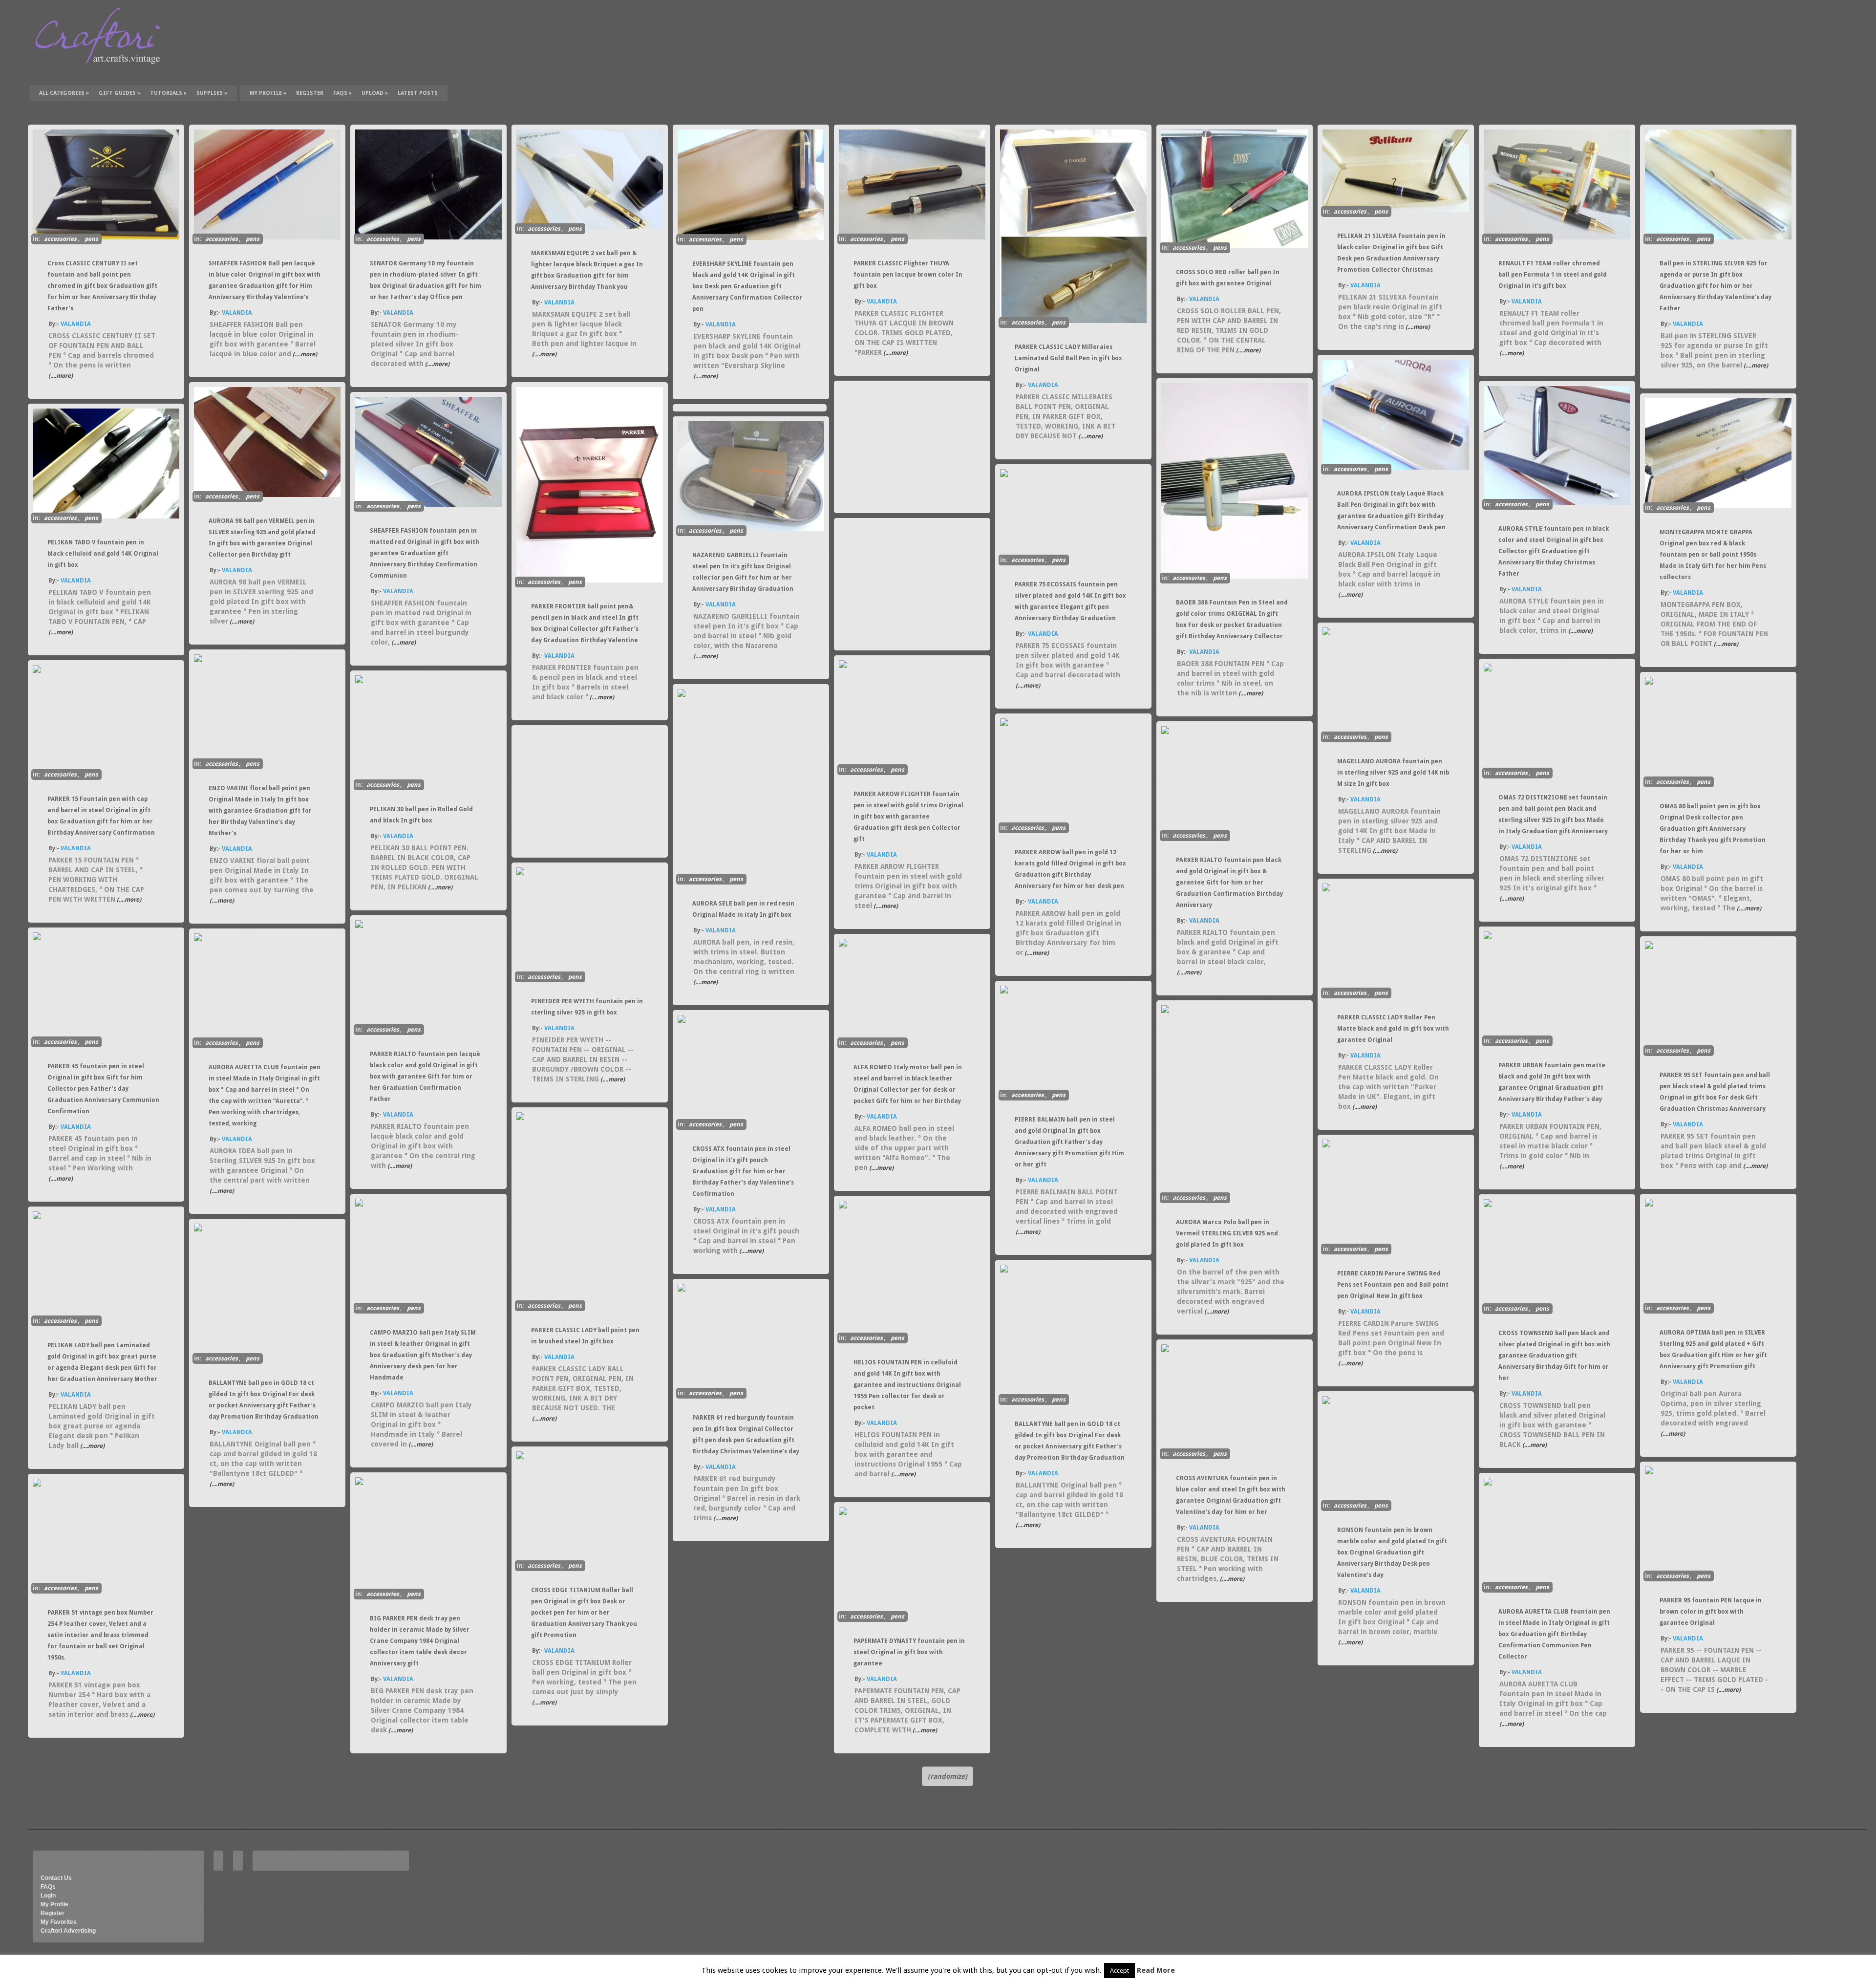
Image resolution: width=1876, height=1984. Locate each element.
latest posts (418, 93)
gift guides (119, 93)
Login (48, 1896)
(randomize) (948, 1776)
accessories (60, 239)
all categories (64, 93)
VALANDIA (76, 324)
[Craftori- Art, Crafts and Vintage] (101, 73)
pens (91, 239)
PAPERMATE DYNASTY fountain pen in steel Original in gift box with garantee (909, 1652)
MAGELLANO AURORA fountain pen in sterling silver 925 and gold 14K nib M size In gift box (1393, 773)
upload (375, 93)
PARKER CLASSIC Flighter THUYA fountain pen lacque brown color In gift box (908, 275)
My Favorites (59, 1922)
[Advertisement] (910, 447)
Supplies (212, 93)
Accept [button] (1119, 1971)
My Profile (268, 93)
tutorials (168, 93)
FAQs (342, 93)
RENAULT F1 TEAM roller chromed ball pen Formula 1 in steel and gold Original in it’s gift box (1553, 275)
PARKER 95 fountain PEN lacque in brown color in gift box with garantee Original (1711, 1612)
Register (53, 1913)
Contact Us (56, 1878)
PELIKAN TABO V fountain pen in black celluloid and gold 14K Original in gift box (103, 554)
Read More (1156, 1970)
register (310, 93)
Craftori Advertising (68, 1931)
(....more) (61, 376)
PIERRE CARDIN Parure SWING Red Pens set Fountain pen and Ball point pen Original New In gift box (1393, 1285)
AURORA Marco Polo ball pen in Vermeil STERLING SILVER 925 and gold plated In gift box (1227, 1233)
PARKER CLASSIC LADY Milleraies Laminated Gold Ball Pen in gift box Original (1068, 358)
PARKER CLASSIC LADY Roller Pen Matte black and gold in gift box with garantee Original (1393, 1029)
